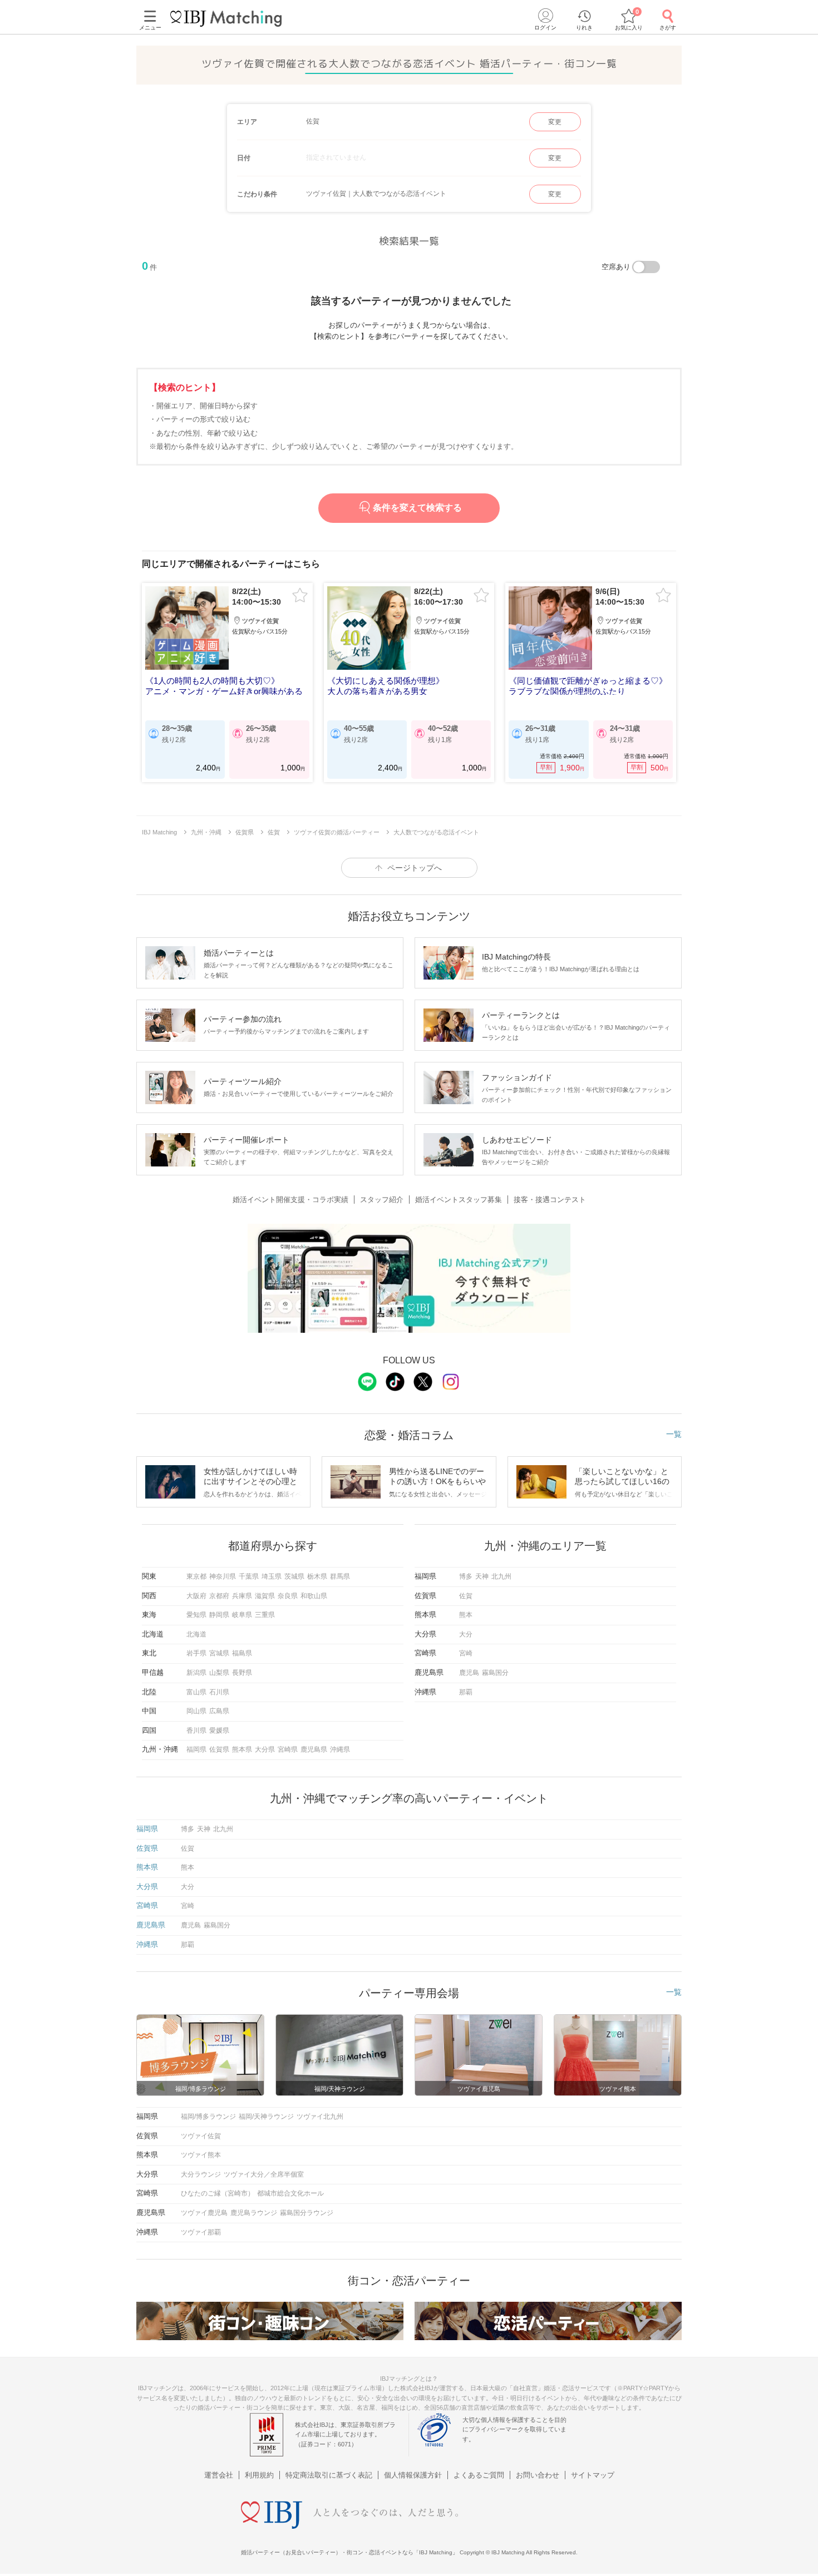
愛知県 (196, 1615)
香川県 (196, 1730)
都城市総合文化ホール (290, 2193)
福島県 (242, 1653)
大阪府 (196, 1596)
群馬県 (340, 1576)
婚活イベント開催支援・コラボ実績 (290, 1200)
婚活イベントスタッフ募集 (459, 1200)
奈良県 (288, 1596)
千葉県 (249, 1576)
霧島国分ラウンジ (307, 2213)
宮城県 (219, 1653)
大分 (466, 1634)
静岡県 (219, 1615)
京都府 (219, 1596)
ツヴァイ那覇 (201, 2232)
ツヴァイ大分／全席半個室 (264, 2174)
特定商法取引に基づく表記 (329, 2475)
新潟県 (196, 1673)
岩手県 (196, 1653)
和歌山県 (314, 1596)
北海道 (196, 1634)
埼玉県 (272, 1576)
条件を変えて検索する (417, 508)
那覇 (466, 1692)
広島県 (219, 1711)
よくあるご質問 (479, 2475)
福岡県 (196, 1749)
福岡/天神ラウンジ (266, 2117)
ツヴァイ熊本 (201, 2155)
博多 (466, 1576)
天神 (482, 1576)
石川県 (219, 1692)
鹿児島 (469, 1673)
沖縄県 (340, 1749)
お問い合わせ (538, 2475)
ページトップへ (415, 868)
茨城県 (294, 1576)
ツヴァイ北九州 (320, 2117)
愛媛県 (219, 1730)
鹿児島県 (314, 1749)
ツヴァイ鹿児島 (204, 2213)
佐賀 (466, 1596)
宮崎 (466, 1653)
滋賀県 (265, 1596)
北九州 (501, 1576)
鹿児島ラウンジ (254, 2213)
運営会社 (219, 2475)
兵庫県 (242, 1596)
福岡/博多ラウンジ (208, 2117)
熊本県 (242, 1749)
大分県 (265, 1749)
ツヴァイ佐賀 (201, 2136)
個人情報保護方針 (413, 2475)
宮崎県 (288, 1749)
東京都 (196, 1576)
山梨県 (219, 1673)
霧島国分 (495, 1673)
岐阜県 (242, 1615)
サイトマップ (593, 2475)
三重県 (265, 1615)
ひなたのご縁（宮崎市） (218, 2193)
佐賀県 (219, 1749)
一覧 (674, 1434)
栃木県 (317, 1576)
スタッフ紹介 (382, 1200)
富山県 (196, 1692)
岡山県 (196, 1711)
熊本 (466, 1615)
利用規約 (259, 2475)
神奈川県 (223, 1576)
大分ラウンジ (201, 2174)
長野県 (242, 1673)
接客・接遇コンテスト (550, 1200)
